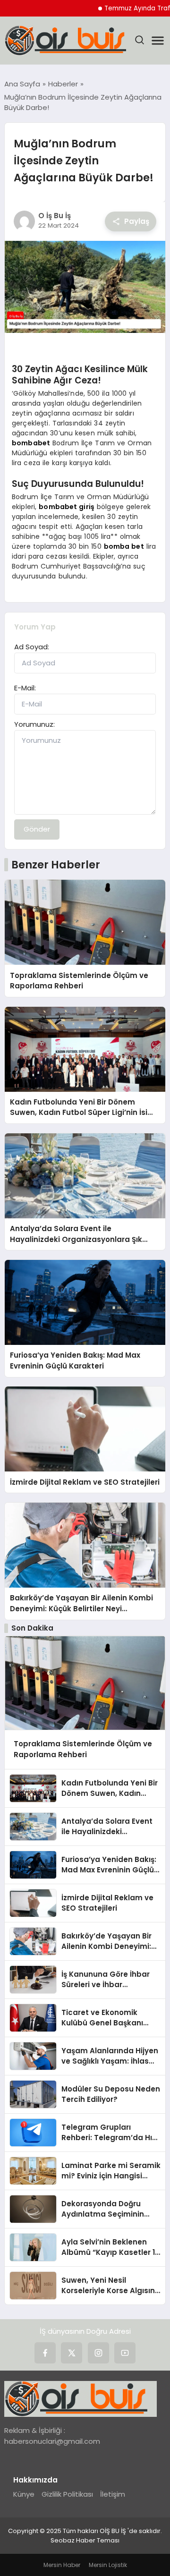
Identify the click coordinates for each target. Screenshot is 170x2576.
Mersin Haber (62, 2565)
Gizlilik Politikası (67, 2494)
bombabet (31, 443)
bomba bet (124, 546)
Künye (24, 2494)
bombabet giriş (67, 507)
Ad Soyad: (32, 647)
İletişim (113, 2494)
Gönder (37, 829)
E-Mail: (25, 688)
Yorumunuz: (34, 724)
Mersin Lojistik (108, 2565)
